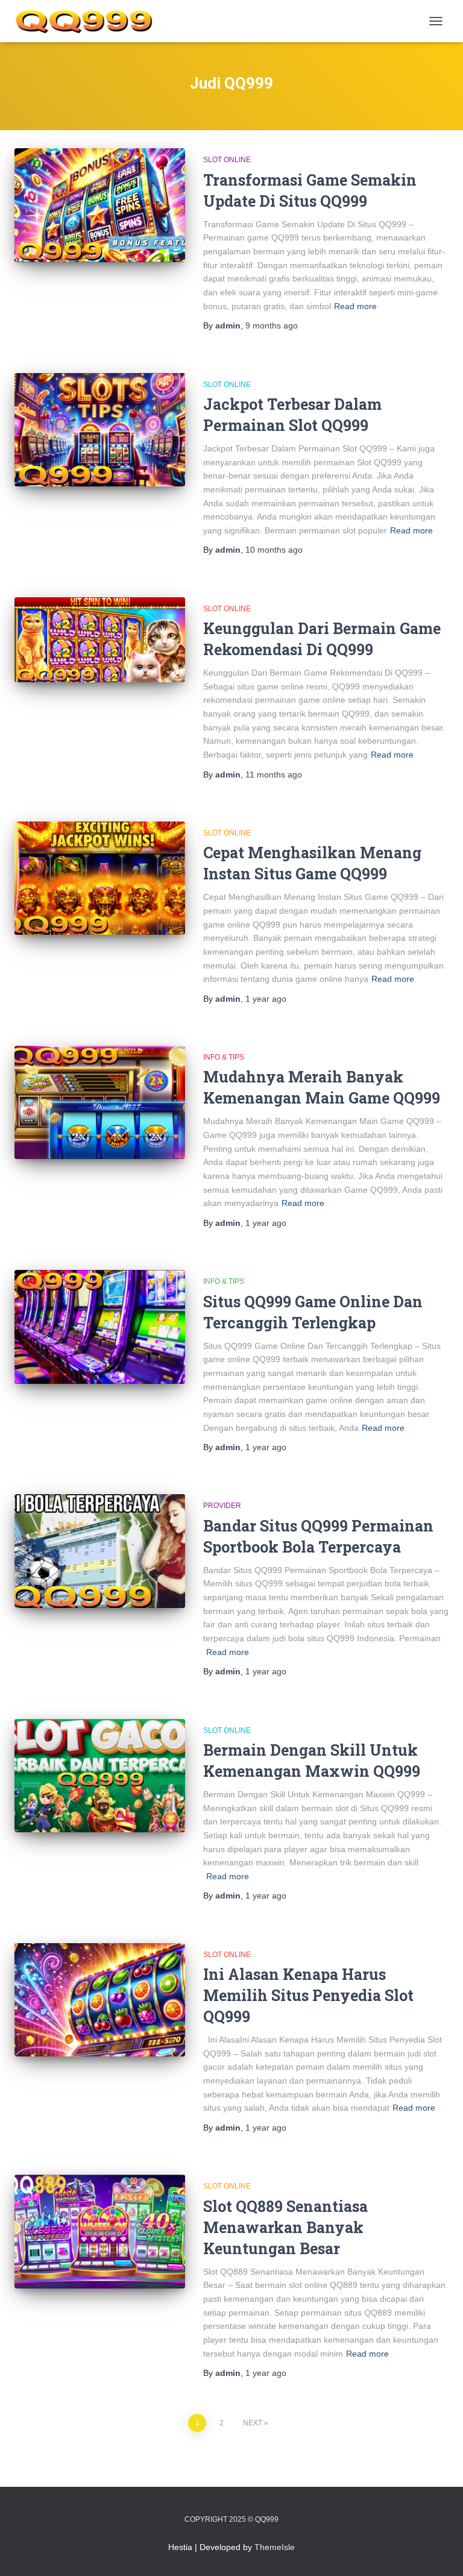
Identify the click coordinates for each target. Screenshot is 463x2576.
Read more (355, 306)
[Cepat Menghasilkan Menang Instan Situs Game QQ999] (100, 878)
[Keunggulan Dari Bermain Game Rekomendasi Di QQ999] (100, 640)
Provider (222, 1506)
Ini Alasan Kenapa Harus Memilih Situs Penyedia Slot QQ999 (308, 1995)
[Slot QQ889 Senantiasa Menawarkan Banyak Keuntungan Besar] (100, 2231)
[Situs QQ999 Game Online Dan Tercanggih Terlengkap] (100, 1327)
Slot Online (227, 160)
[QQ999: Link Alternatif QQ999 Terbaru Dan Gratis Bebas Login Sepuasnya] (88, 21)
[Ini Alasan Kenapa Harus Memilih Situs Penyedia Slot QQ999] (100, 2000)
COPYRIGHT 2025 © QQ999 (231, 2519)
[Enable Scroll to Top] (439, 2552)
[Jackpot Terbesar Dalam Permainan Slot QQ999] (100, 430)
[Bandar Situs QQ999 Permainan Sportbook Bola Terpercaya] (100, 1551)
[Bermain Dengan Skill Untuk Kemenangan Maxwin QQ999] (100, 1776)
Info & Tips (224, 1057)
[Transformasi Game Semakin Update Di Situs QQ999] (100, 205)
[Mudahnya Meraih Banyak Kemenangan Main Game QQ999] (100, 1102)
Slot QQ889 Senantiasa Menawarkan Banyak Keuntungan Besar (285, 2227)
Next (253, 2423)
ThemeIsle (275, 2547)
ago (272, 325)
